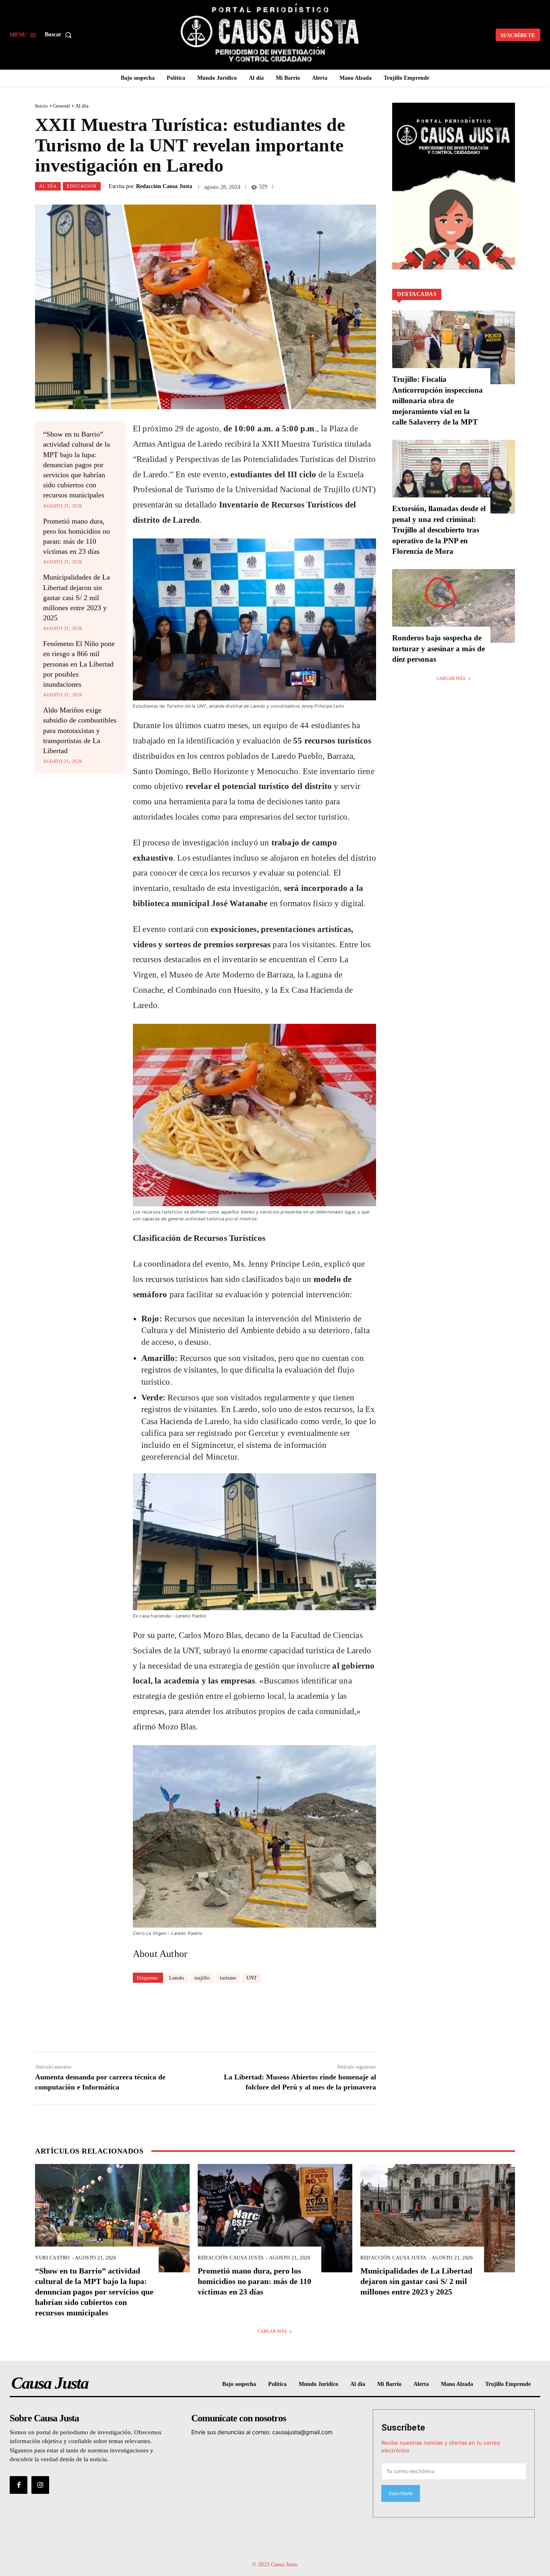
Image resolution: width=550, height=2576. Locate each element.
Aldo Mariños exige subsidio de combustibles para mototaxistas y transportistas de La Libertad (80, 730)
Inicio (41, 106)
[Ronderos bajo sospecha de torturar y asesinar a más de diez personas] (454, 606)
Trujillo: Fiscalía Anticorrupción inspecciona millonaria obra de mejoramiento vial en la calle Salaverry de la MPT (437, 401)
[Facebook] (19, 2485)
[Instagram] (40, 2485)
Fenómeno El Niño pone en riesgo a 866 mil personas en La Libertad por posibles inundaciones (79, 664)
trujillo (202, 1978)
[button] (60, 35)
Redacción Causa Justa (164, 186)
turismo (228, 1978)
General (62, 106)
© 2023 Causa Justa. (275, 2565)
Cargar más (451, 678)
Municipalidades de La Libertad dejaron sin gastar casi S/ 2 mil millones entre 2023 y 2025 (77, 597)
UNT (252, 1978)
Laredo (177, 1978)
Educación (82, 186)
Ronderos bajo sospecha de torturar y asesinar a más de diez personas (438, 648)
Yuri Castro (53, 2258)
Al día (82, 106)
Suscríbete (403, 2428)
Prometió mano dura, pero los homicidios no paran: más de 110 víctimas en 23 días (254, 2281)
